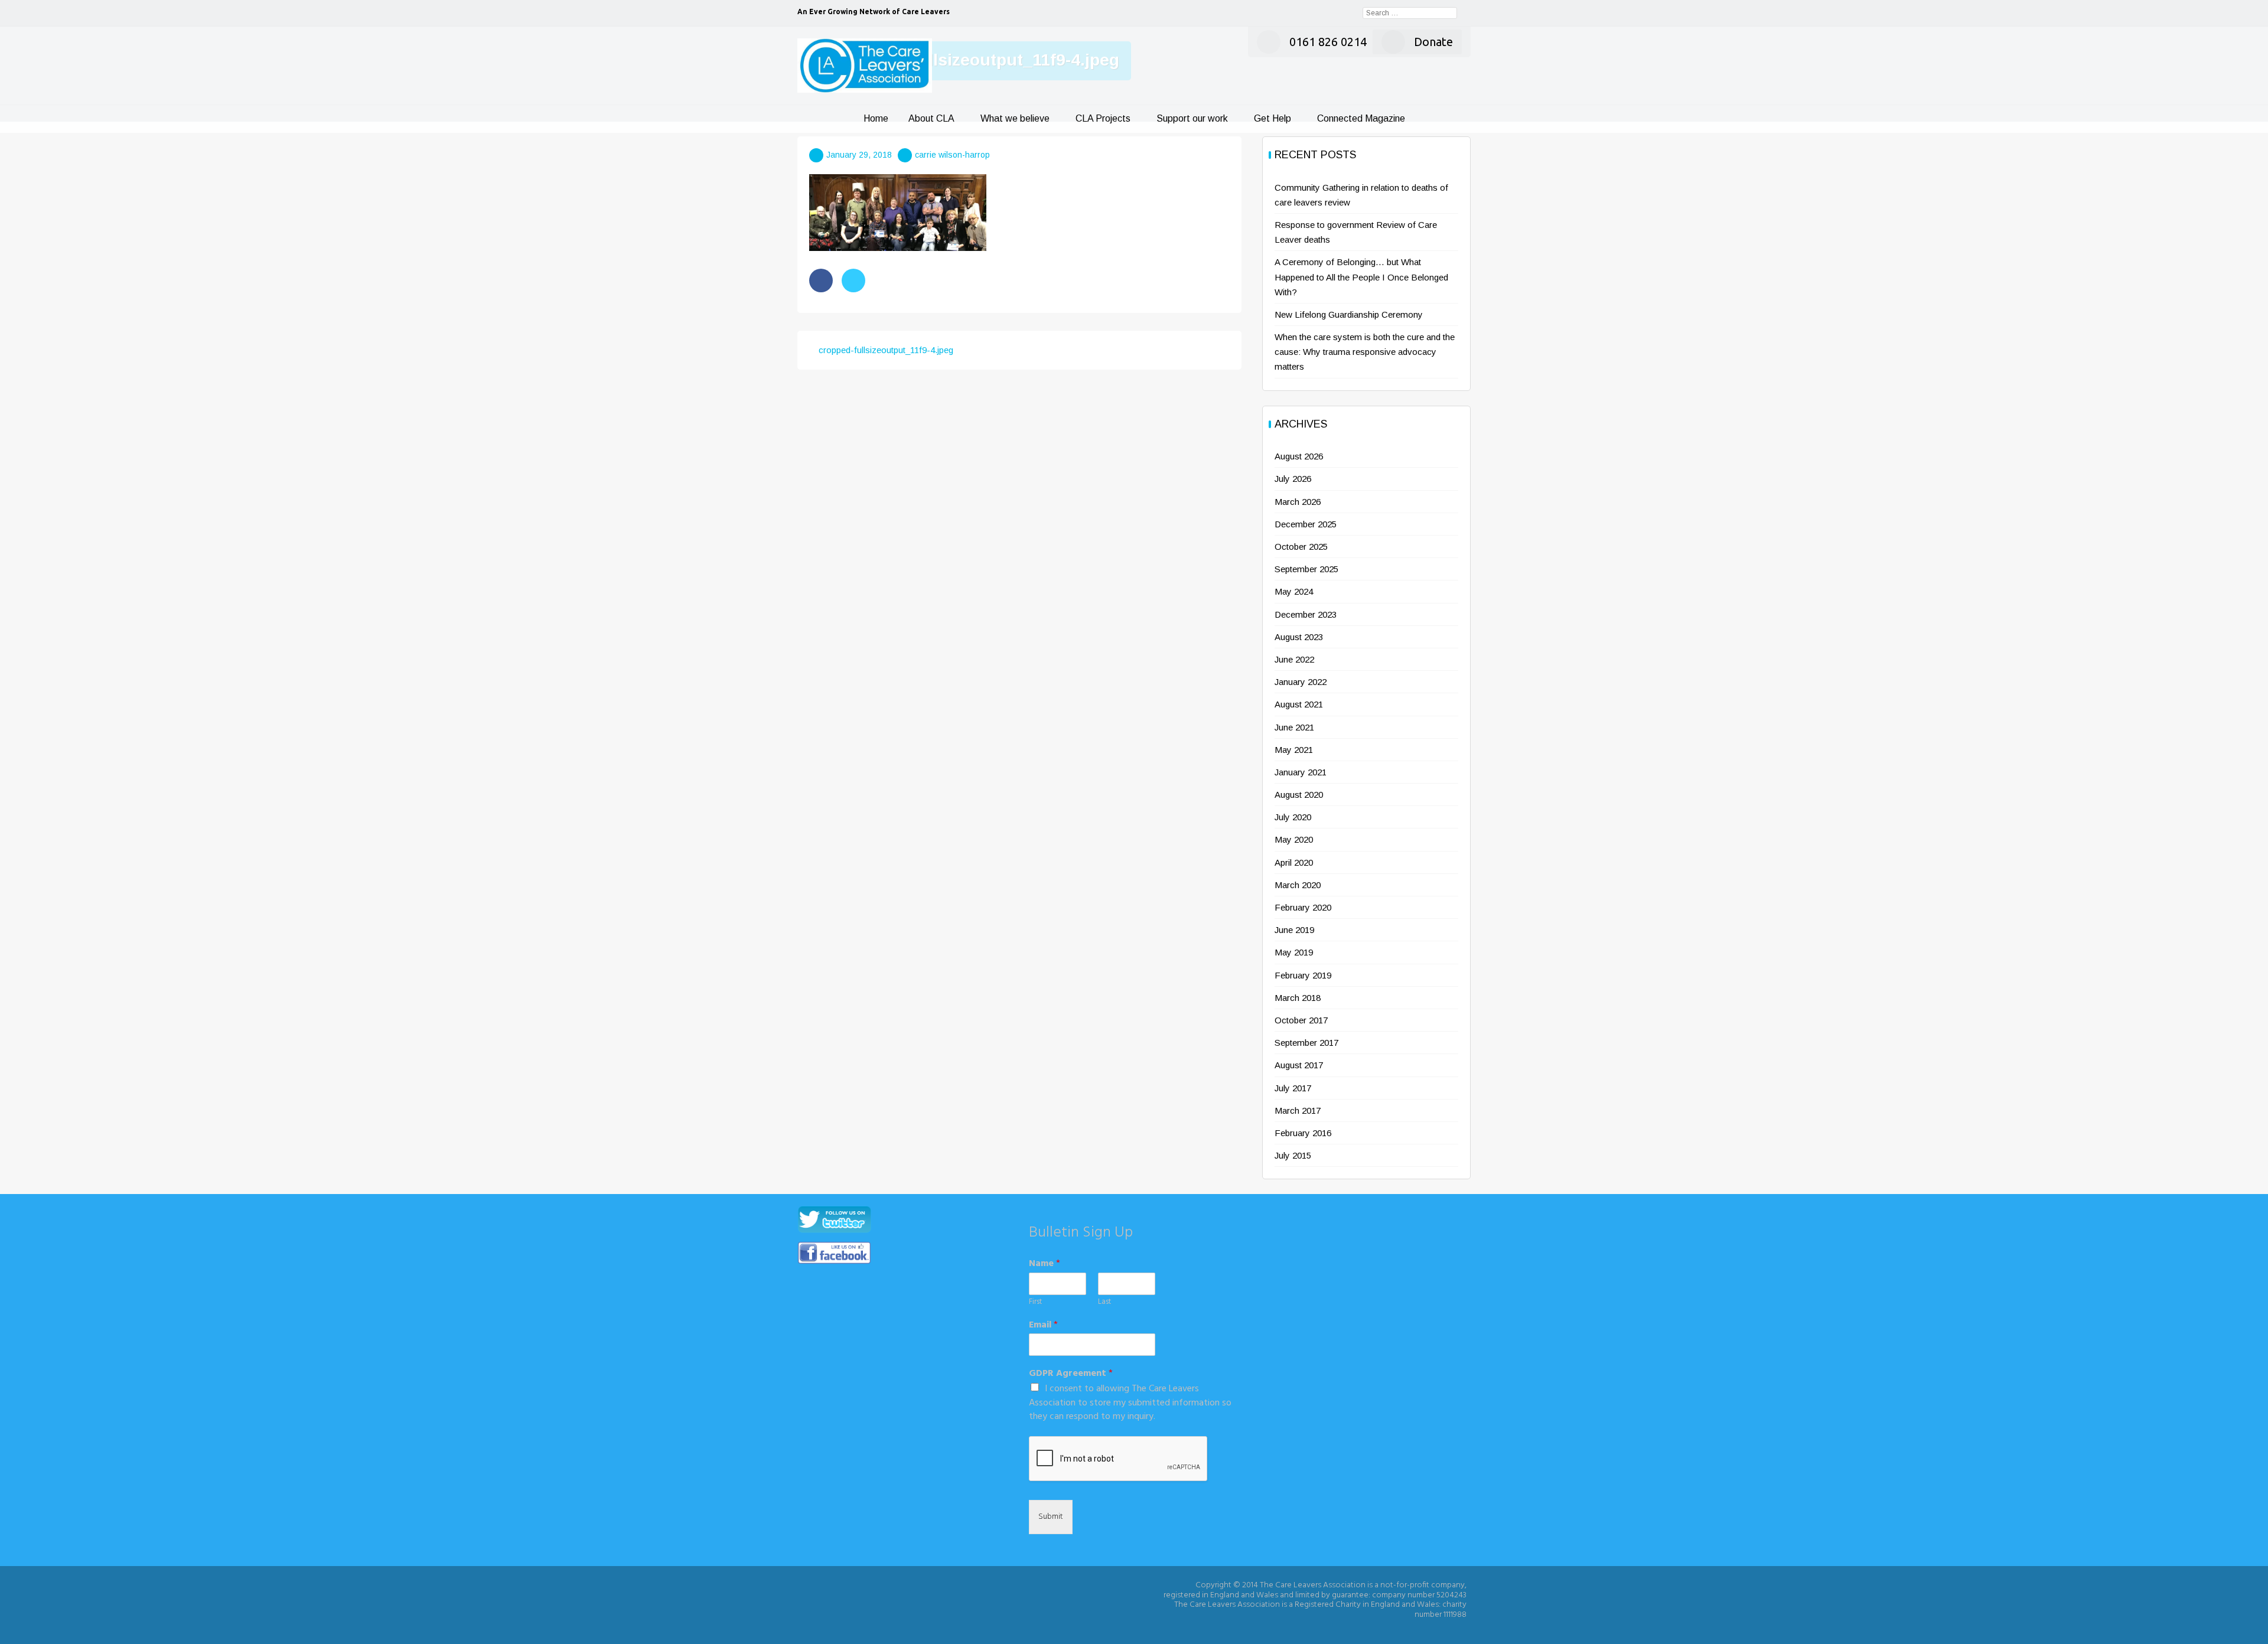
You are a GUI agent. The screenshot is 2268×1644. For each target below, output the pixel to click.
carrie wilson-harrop (952, 155)
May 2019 (1294, 952)
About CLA (931, 118)
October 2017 (1301, 1020)
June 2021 (1294, 727)
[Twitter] (853, 280)
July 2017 (1293, 1088)
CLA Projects (1103, 118)
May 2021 (1294, 750)
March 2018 (1298, 998)
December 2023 (1306, 614)
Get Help (1273, 118)
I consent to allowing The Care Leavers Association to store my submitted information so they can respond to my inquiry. (1130, 1403)
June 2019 (1294, 930)
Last (1104, 1302)
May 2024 (1294, 591)
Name (1045, 1264)
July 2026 (1293, 479)
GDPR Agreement (1071, 1374)
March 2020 (1298, 885)
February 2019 (1303, 975)
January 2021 (1301, 772)
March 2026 (1298, 502)
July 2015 (1293, 1155)
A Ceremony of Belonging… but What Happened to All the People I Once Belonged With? (1361, 277)
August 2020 (1299, 795)
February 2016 (1303, 1133)
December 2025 (1306, 524)
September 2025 (1306, 569)
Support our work (1192, 118)
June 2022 (1294, 659)
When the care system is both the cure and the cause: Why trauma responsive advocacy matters (1365, 352)
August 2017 (1299, 1065)
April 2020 (1294, 862)
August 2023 (1299, 637)
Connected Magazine (1361, 118)
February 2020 (1303, 907)
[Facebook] (821, 280)
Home (876, 118)
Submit (1051, 1517)
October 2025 (1301, 547)
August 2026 (1299, 456)
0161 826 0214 (1328, 42)
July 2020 (1293, 817)
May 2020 (1294, 839)
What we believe (1015, 118)
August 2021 (1299, 704)
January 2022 (1301, 682)
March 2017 (1298, 1110)
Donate (1433, 42)
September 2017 (1306, 1043)
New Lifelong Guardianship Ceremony (1349, 314)
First (1035, 1302)
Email (1043, 1325)
